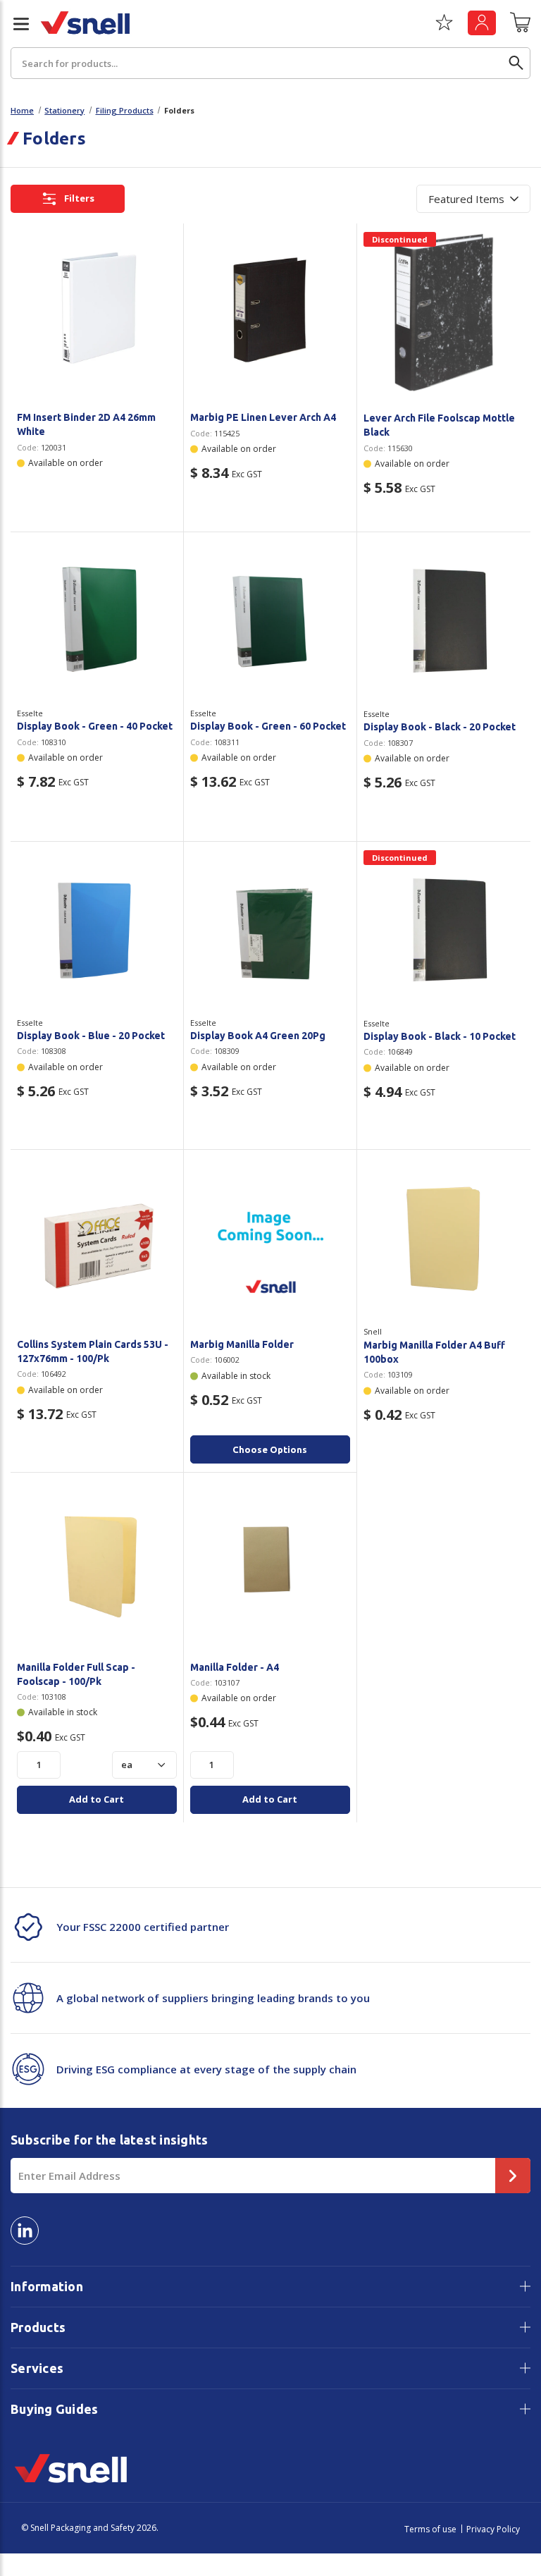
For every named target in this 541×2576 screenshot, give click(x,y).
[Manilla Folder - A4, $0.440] (270, 1561)
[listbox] (473, 199)
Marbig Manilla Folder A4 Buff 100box (434, 1352)
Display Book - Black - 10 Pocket (440, 1036)
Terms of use (430, 2529)
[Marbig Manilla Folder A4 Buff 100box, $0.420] (444, 1239)
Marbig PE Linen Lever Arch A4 (263, 417)
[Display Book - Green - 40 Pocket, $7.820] (97, 621)
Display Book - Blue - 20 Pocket (91, 1036)
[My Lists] (444, 27)
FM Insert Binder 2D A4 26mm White (86, 424)
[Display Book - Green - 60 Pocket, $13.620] (270, 621)
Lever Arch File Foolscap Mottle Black (439, 425)
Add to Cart (97, 1799)
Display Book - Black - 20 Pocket (440, 727)
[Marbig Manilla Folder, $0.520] (270, 1238)
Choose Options (270, 1449)
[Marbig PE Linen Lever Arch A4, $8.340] (270, 312)
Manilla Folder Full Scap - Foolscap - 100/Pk (76, 1674)
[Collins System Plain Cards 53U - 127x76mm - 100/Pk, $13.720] (97, 1238)
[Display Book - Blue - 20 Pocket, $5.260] (97, 930)
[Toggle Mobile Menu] (15, 24)
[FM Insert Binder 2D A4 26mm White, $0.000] (97, 312)
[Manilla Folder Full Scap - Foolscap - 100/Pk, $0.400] (97, 1561)
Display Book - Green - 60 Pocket (268, 726)
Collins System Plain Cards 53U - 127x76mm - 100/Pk (93, 1351)
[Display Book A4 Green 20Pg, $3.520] (270, 930)
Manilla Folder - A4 (235, 1667)
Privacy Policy (493, 2529)
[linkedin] (25, 2231)
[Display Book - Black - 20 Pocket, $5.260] (444, 621)
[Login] (482, 23)
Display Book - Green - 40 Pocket (95, 726)
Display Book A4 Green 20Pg (258, 1036)
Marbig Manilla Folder (242, 1344)
